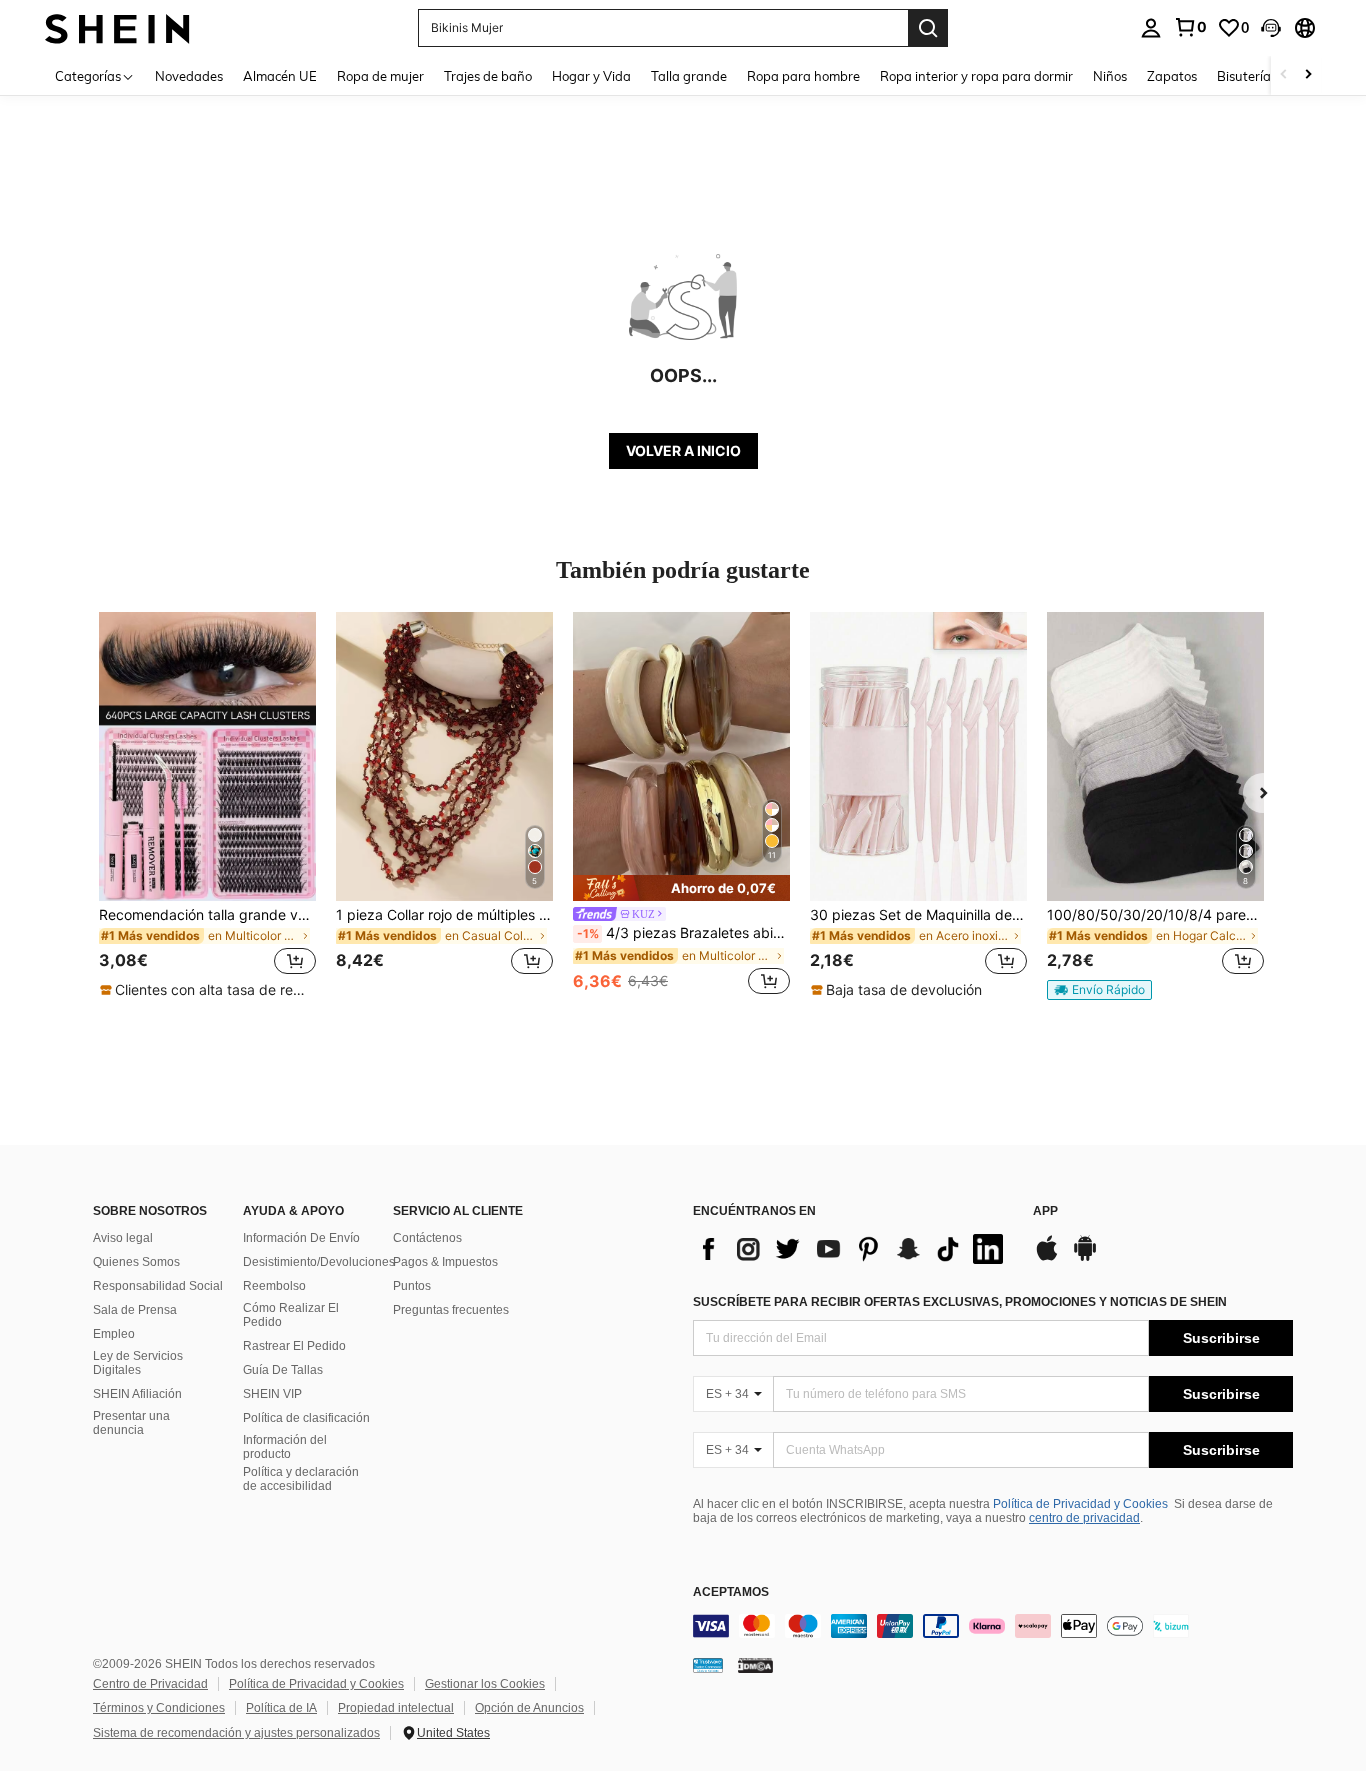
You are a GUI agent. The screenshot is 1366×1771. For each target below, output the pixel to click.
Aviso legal (123, 1238)
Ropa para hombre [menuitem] (803, 76)
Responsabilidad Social (158, 1286)
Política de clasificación (306, 1418)
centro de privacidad (1084, 1518)
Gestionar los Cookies (485, 1684)
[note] (207, 990)
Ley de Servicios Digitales (138, 1363)
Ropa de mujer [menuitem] (380, 76)
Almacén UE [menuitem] (280, 76)
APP (1045, 1211)
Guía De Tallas (283, 1370)
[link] (1190, 27)
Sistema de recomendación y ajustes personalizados (236, 1733)
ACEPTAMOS (731, 1592)
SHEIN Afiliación (137, 1394)
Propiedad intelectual (396, 1708)
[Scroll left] (1284, 75)
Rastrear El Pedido (294, 1346)
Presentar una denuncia (131, 1423)
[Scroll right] (1308, 75)
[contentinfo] (993, 1626)
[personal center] (1151, 28)
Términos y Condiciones (159, 1708)
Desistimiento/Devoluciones (319, 1262)
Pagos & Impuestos (445, 1262)
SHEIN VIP (272, 1394)
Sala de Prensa (135, 1310)
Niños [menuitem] (1110, 76)
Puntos (412, 1286)
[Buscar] (928, 28)
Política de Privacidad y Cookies (1080, 1504)
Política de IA (281, 1708)
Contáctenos (427, 1238)
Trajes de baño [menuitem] (488, 76)
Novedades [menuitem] (189, 76)
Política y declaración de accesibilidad (301, 1479)
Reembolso (274, 1286)
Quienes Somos (136, 1262)
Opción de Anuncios (529, 1708)
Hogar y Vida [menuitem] (591, 76)
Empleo (114, 1334)
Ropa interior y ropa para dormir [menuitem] (976, 76)
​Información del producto (285, 1447)
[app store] (1047, 1258)
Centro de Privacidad (150, 1684)
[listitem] (207, 806)
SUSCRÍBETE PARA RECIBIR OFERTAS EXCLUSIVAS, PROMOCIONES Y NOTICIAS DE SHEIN (960, 1302)
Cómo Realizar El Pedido (291, 1315)
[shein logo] (117, 27)
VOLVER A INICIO (683, 450)
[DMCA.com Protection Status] (755, 1665)
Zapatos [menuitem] (1172, 76)
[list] (853, 1249)
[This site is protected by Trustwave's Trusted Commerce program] (708, 1665)
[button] (1271, 28)
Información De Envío (301, 1238)
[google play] (1085, 1258)
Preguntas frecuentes (451, 1310)
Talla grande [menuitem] (689, 76)
